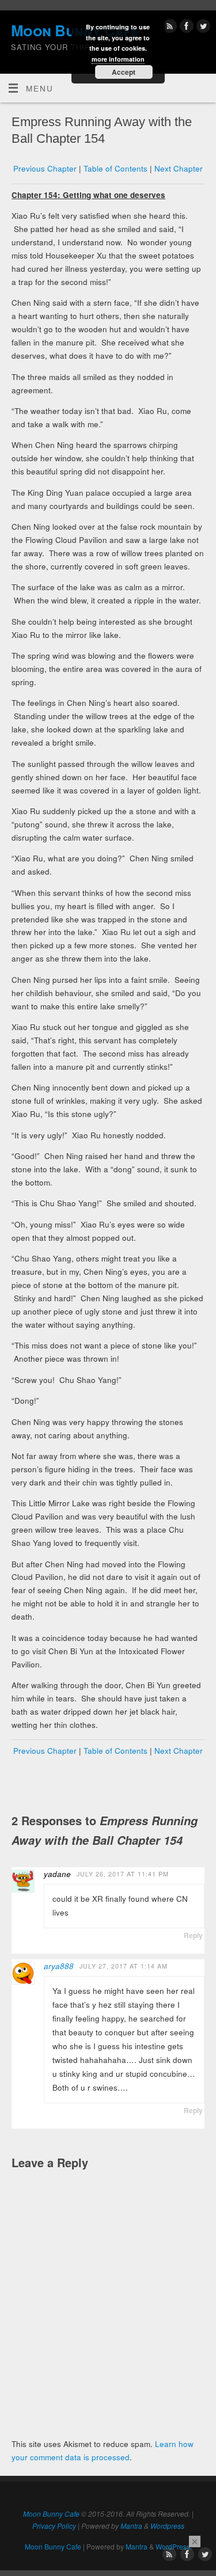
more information (118, 59)
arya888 (59, 1966)
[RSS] (168, 28)
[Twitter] (202, 28)
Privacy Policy (54, 2526)
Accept (124, 72)
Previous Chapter (45, 168)
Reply (193, 1935)
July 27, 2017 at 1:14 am (124, 1966)
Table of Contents (115, 168)
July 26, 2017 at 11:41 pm (123, 1874)
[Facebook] (185, 28)
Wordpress (167, 2526)
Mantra (131, 2526)
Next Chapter (179, 168)
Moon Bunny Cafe (51, 2514)
